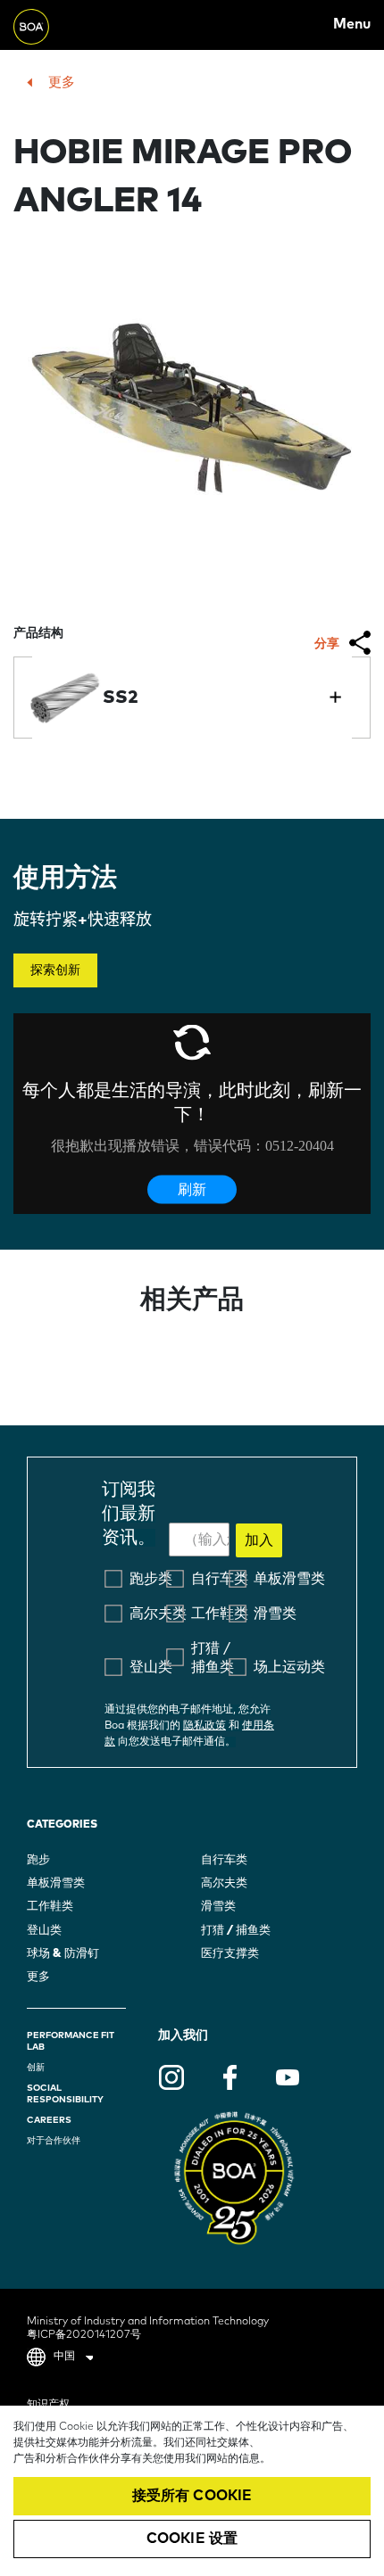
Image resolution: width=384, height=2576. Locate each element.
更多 (62, 83)
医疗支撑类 (230, 1954)
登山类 (44, 1931)
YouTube (288, 2077)
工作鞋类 (50, 1907)
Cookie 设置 (192, 2539)
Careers (49, 2120)
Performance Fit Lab (71, 2041)
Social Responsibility (65, 2094)
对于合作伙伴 (54, 2141)
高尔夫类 (224, 1883)
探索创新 (55, 970)
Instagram (171, 2077)
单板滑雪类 (56, 1883)
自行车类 (224, 1860)
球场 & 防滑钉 (63, 1954)
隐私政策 (205, 1726)
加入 (259, 1540)
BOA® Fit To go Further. (53, 25)
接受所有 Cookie (192, 2496)
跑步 (38, 1860)
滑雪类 (218, 1907)
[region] (192, 2491)
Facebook (230, 2077)
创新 (36, 2068)
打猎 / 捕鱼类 (236, 1931)
